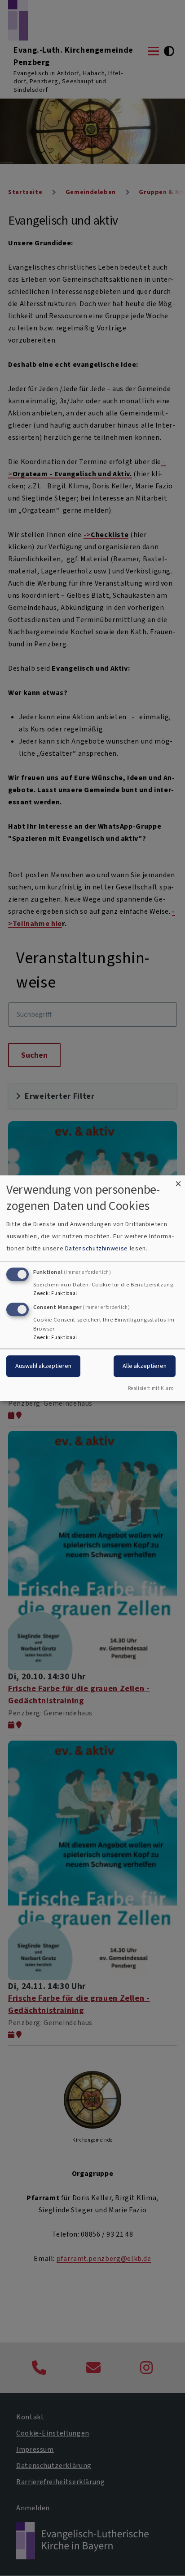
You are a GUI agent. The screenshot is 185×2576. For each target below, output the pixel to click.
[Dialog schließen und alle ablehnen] (178, 1181)
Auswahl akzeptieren (43, 1366)
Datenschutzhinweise (97, 1249)
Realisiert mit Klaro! (152, 1388)
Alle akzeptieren (145, 1366)
